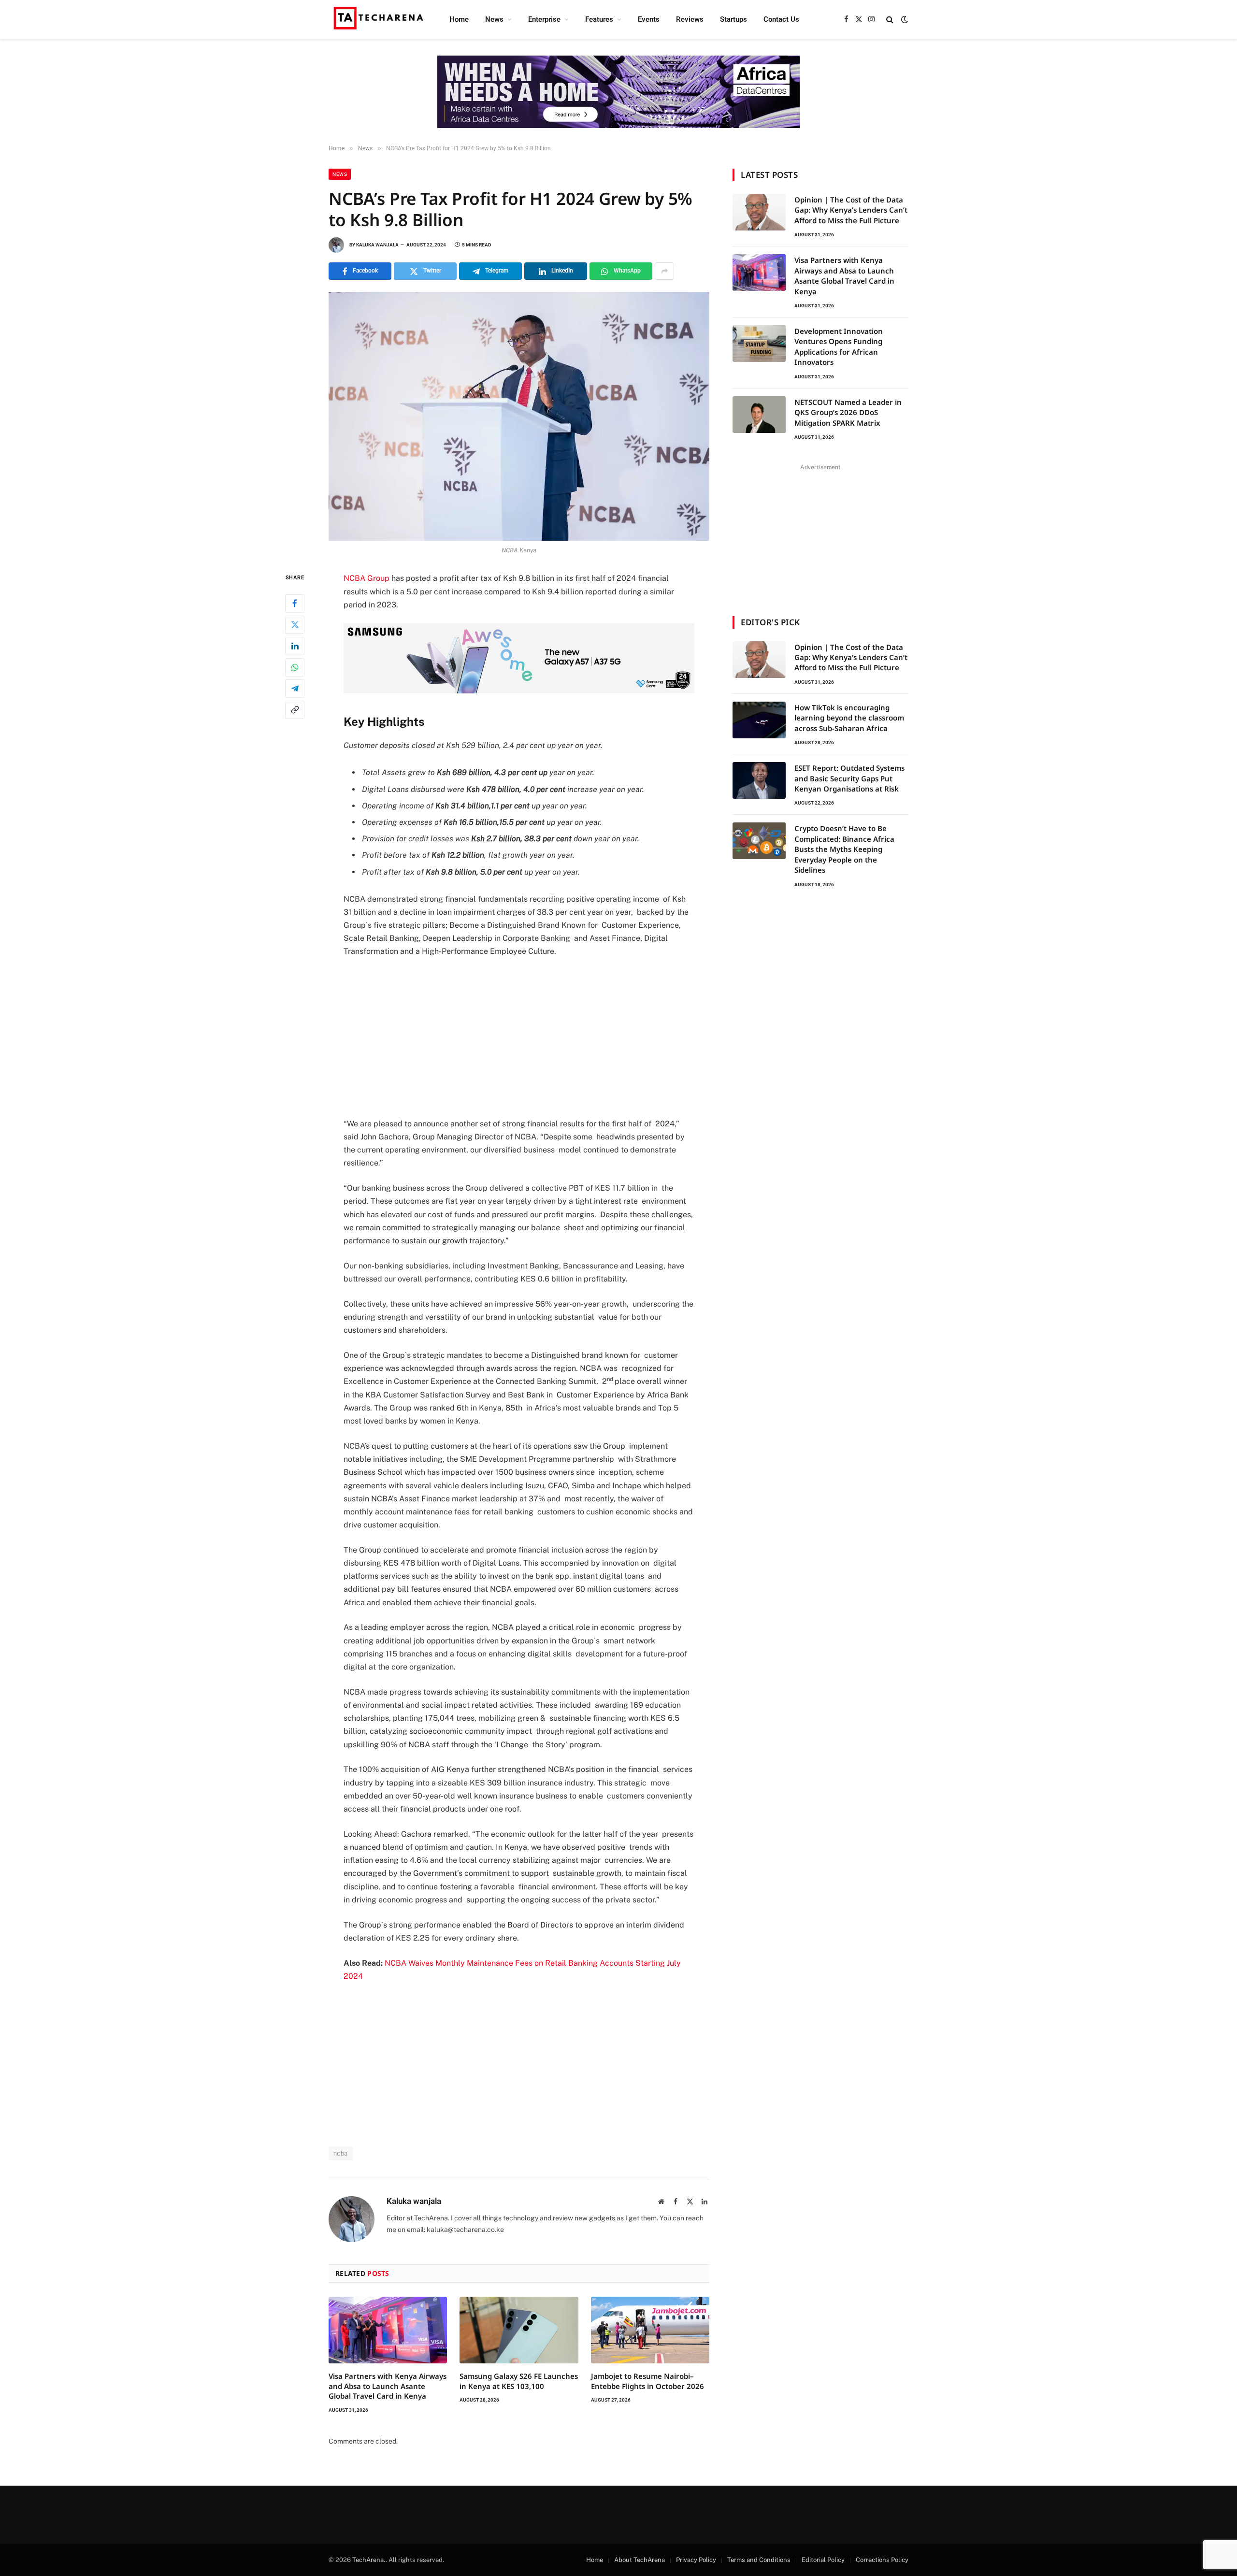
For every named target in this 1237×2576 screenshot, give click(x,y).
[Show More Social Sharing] (664, 271)
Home (459, 19)
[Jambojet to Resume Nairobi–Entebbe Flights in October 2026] (650, 2330)
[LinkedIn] (295, 646)
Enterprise (544, 19)
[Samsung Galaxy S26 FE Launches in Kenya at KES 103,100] (519, 2330)
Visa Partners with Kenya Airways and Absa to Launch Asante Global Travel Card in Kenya (388, 2386)
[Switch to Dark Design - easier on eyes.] (904, 19)
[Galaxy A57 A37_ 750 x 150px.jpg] (519, 691)
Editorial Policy (823, 2560)
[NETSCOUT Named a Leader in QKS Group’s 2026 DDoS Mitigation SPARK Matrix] (759, 415)
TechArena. (369, 2560)
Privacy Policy (696, 2560)
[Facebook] (295, 604)
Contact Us (781, 19)
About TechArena (640, 2560)
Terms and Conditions (759, 2560)
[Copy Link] (295, 710)
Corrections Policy (882, 2560)
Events (649, 19)
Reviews (690, 19)
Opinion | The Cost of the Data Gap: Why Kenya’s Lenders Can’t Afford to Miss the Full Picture (851, 210)
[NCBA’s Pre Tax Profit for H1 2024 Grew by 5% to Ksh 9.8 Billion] (519, 416)
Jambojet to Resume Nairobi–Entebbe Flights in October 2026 (647, 2381)
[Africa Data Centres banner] (618, 92)
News (494, 19)
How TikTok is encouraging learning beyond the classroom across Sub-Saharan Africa (849, 718)
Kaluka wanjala (377, 245)
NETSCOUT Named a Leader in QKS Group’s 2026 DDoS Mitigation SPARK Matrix (848, 412)
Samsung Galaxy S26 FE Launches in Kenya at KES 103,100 (519, 2381)
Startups (734, 19)
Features (599, 19)
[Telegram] (295, 689)
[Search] (890, 20)
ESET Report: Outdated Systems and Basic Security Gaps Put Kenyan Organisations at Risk (849, 778)
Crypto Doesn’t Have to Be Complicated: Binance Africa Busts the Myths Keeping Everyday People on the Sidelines (844, 849)
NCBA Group (367, 578)
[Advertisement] (519, 1037)
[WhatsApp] (295, 667)
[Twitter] (295, 625)
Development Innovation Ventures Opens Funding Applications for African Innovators (839, 346)
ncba (341, 2153)
